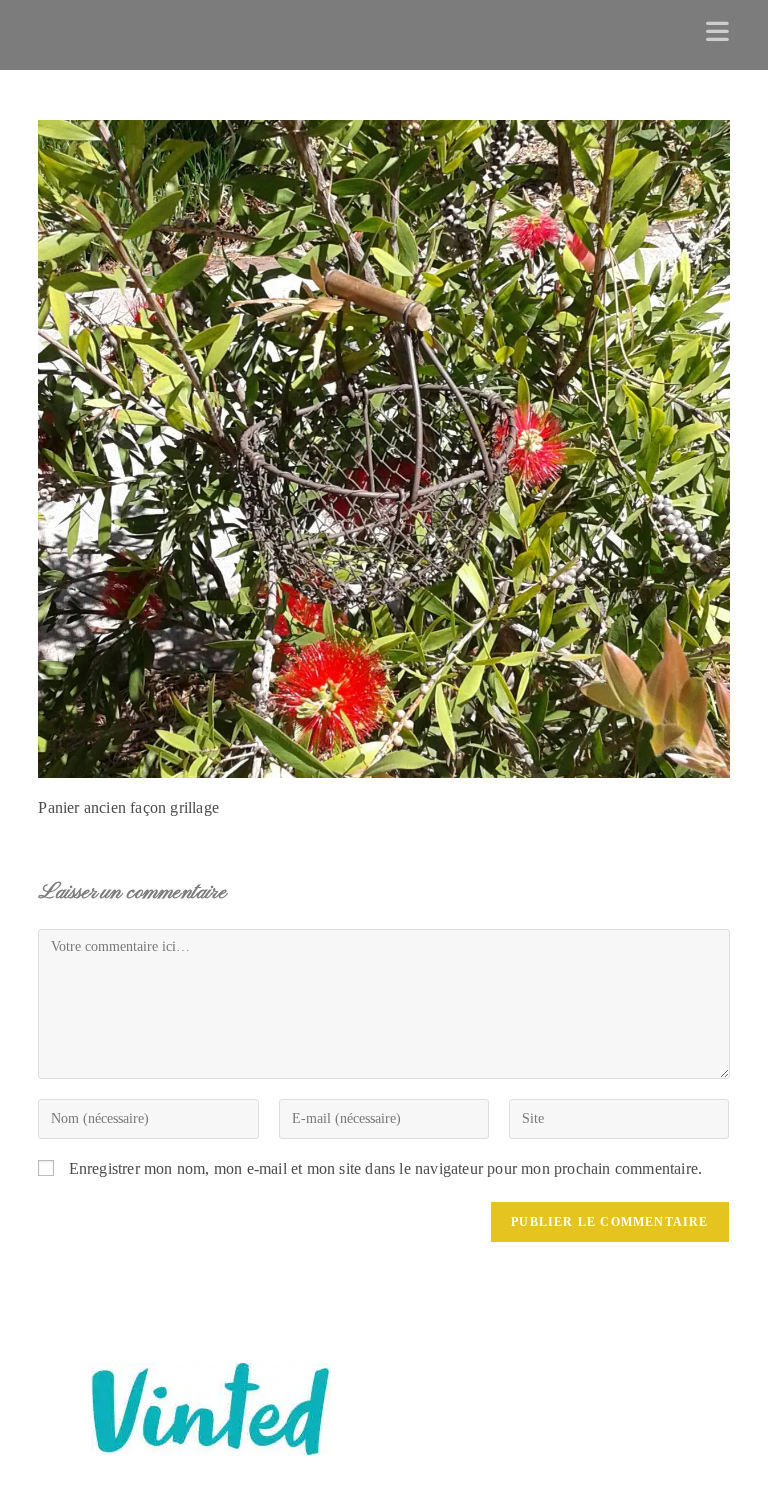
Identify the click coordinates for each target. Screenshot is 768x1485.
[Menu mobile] (718, 35)
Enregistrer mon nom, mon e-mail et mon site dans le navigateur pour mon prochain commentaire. (386, 1168)
